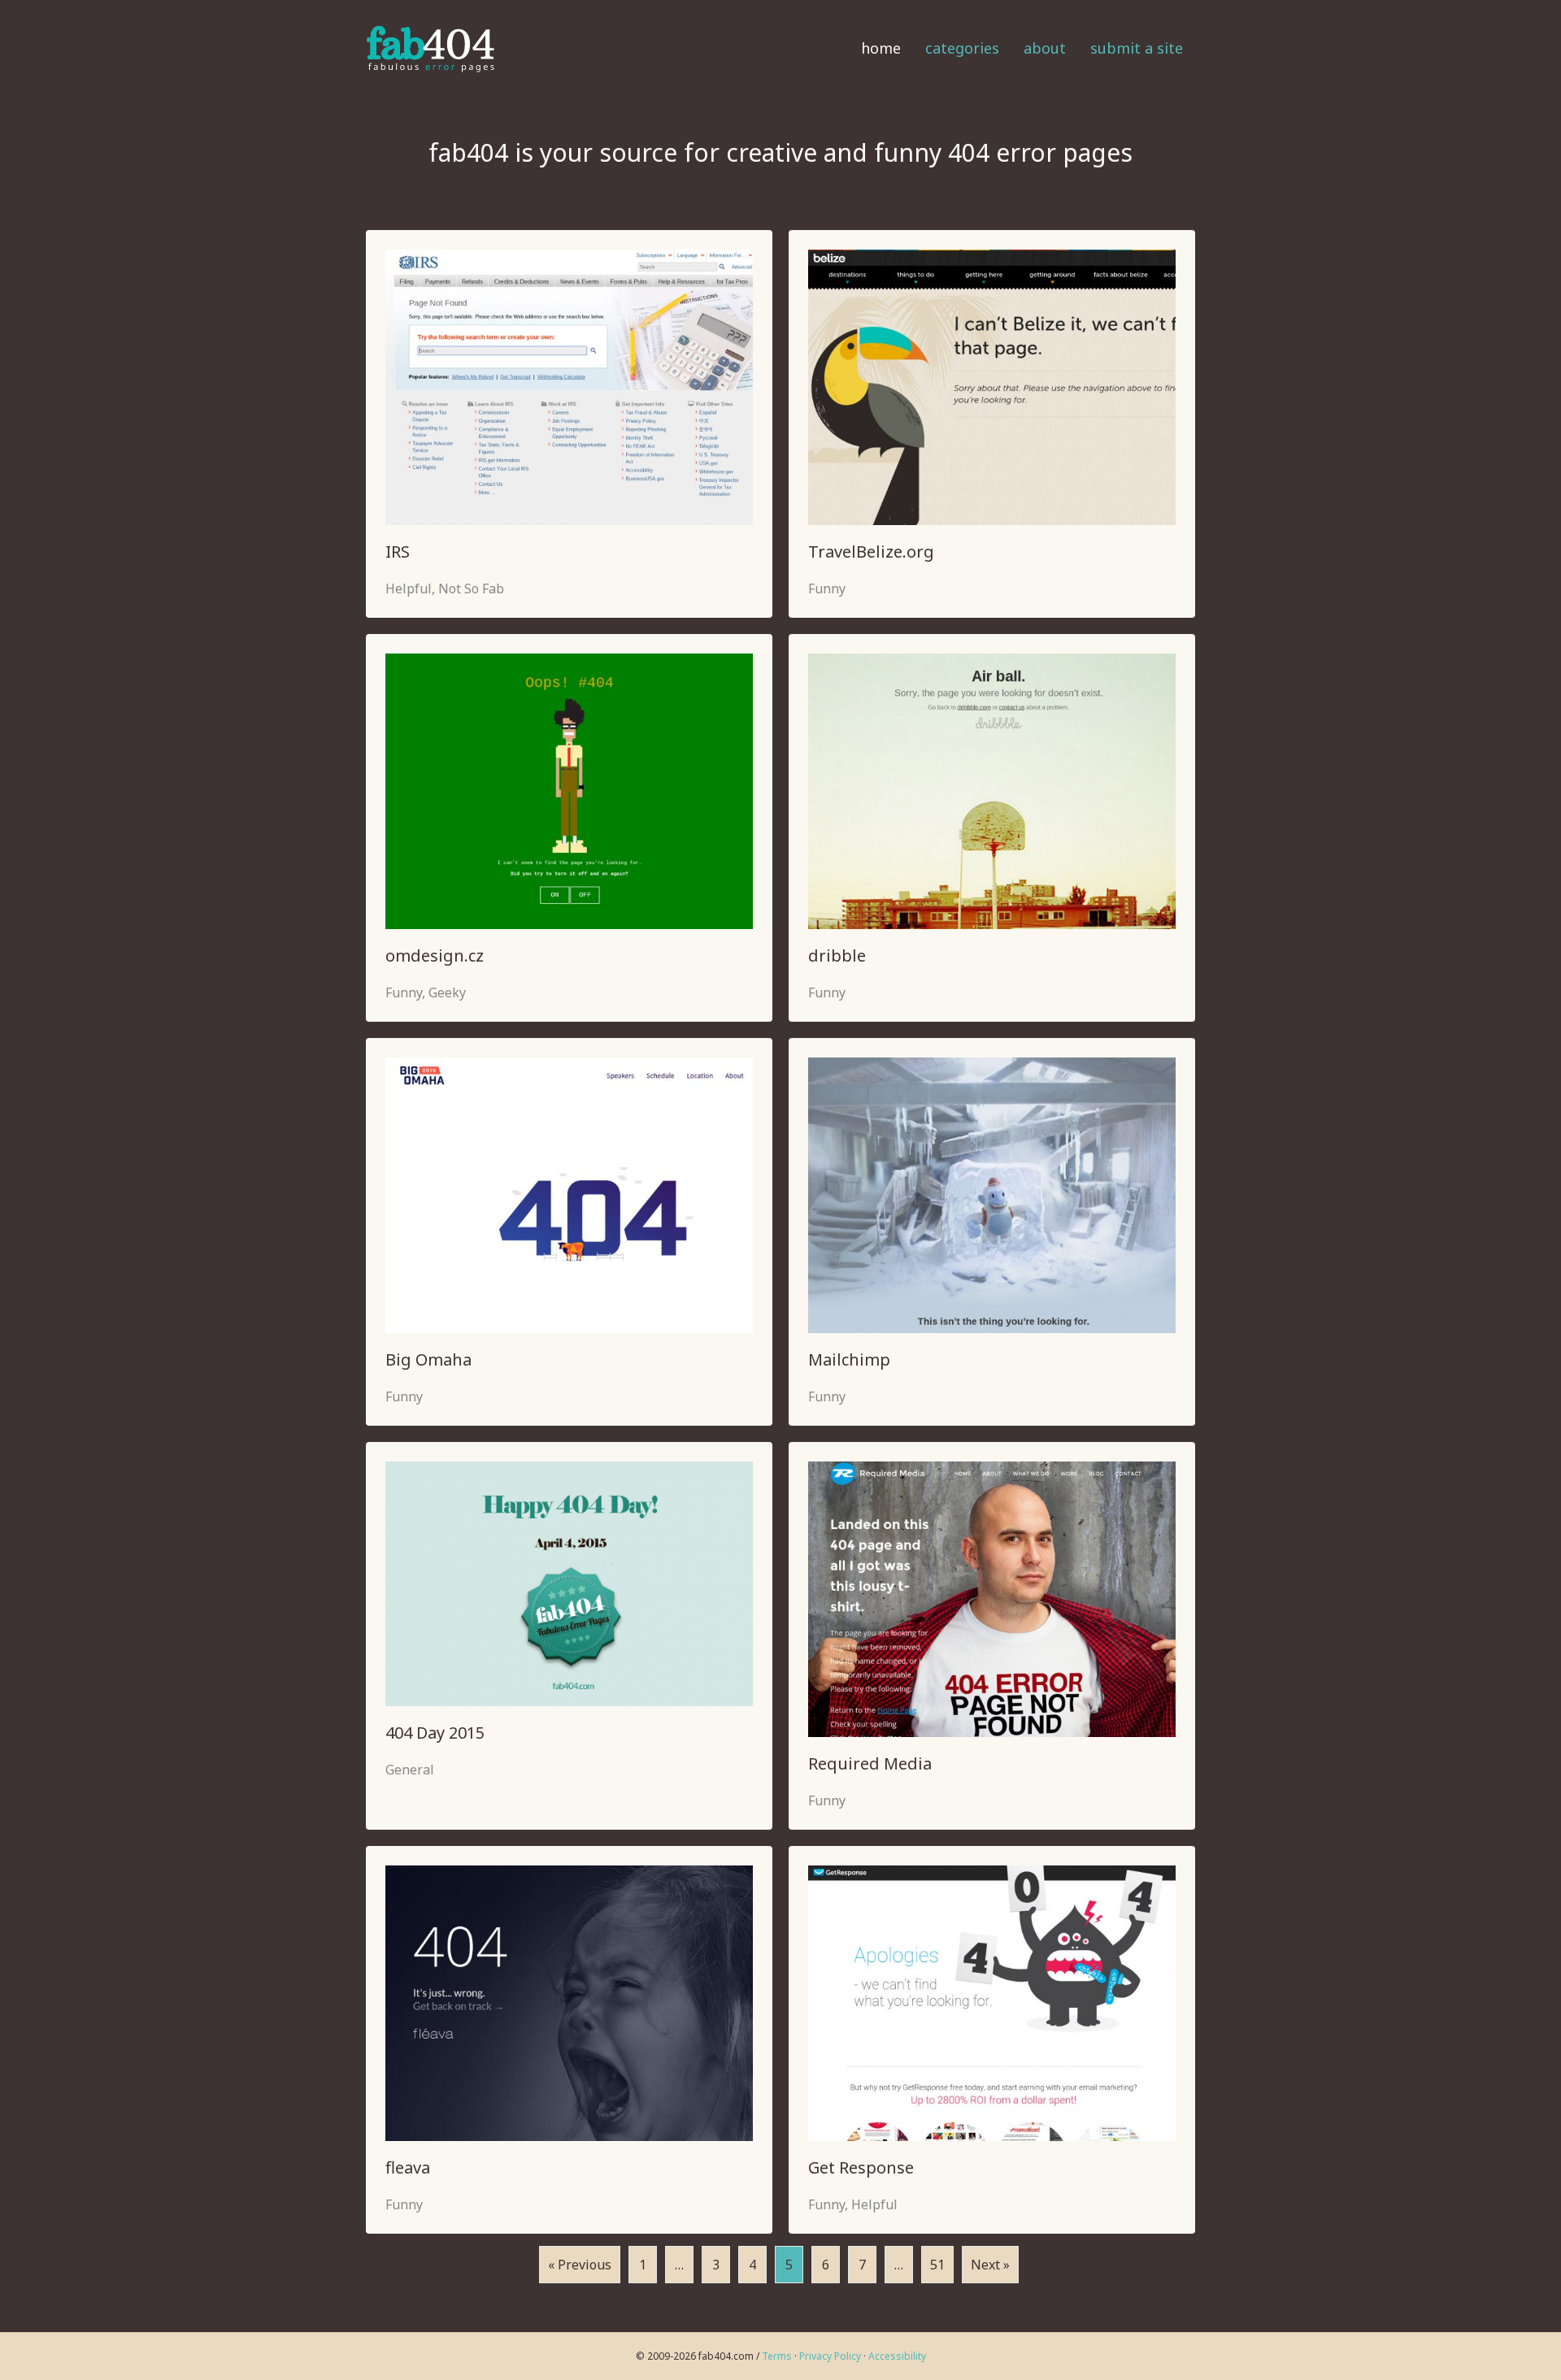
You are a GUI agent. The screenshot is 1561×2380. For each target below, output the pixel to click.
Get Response (861, 2167)
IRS (398, 552)
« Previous (580, 2265)
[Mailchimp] (992, 1194)
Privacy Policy (830, 2356)
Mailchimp (849, 1359)
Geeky (447, 992)
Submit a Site (1137, 48)
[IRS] (569, 386)
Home (881, 48)
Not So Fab (471, 588)
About (1045, 48)
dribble (837, 955)
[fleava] (569, 2002)
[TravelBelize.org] (992, 386)
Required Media (870, 1763)
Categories (962, 48)
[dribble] (992, 790)
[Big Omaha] (569, 1194)
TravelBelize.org (871, 552)
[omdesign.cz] (569, 790)
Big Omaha (428, 1359)
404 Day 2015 (435, 1733)
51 (937, 2265)
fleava (408, 2167)
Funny (827, 588)
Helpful (409, 588)
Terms (777, 2356)
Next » (990, 2265)
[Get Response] (992, 2002)
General (410, 1770)
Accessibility (897, 2356)
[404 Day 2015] (569, 1582)
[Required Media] (992, 1598)
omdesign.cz (435, 955)
